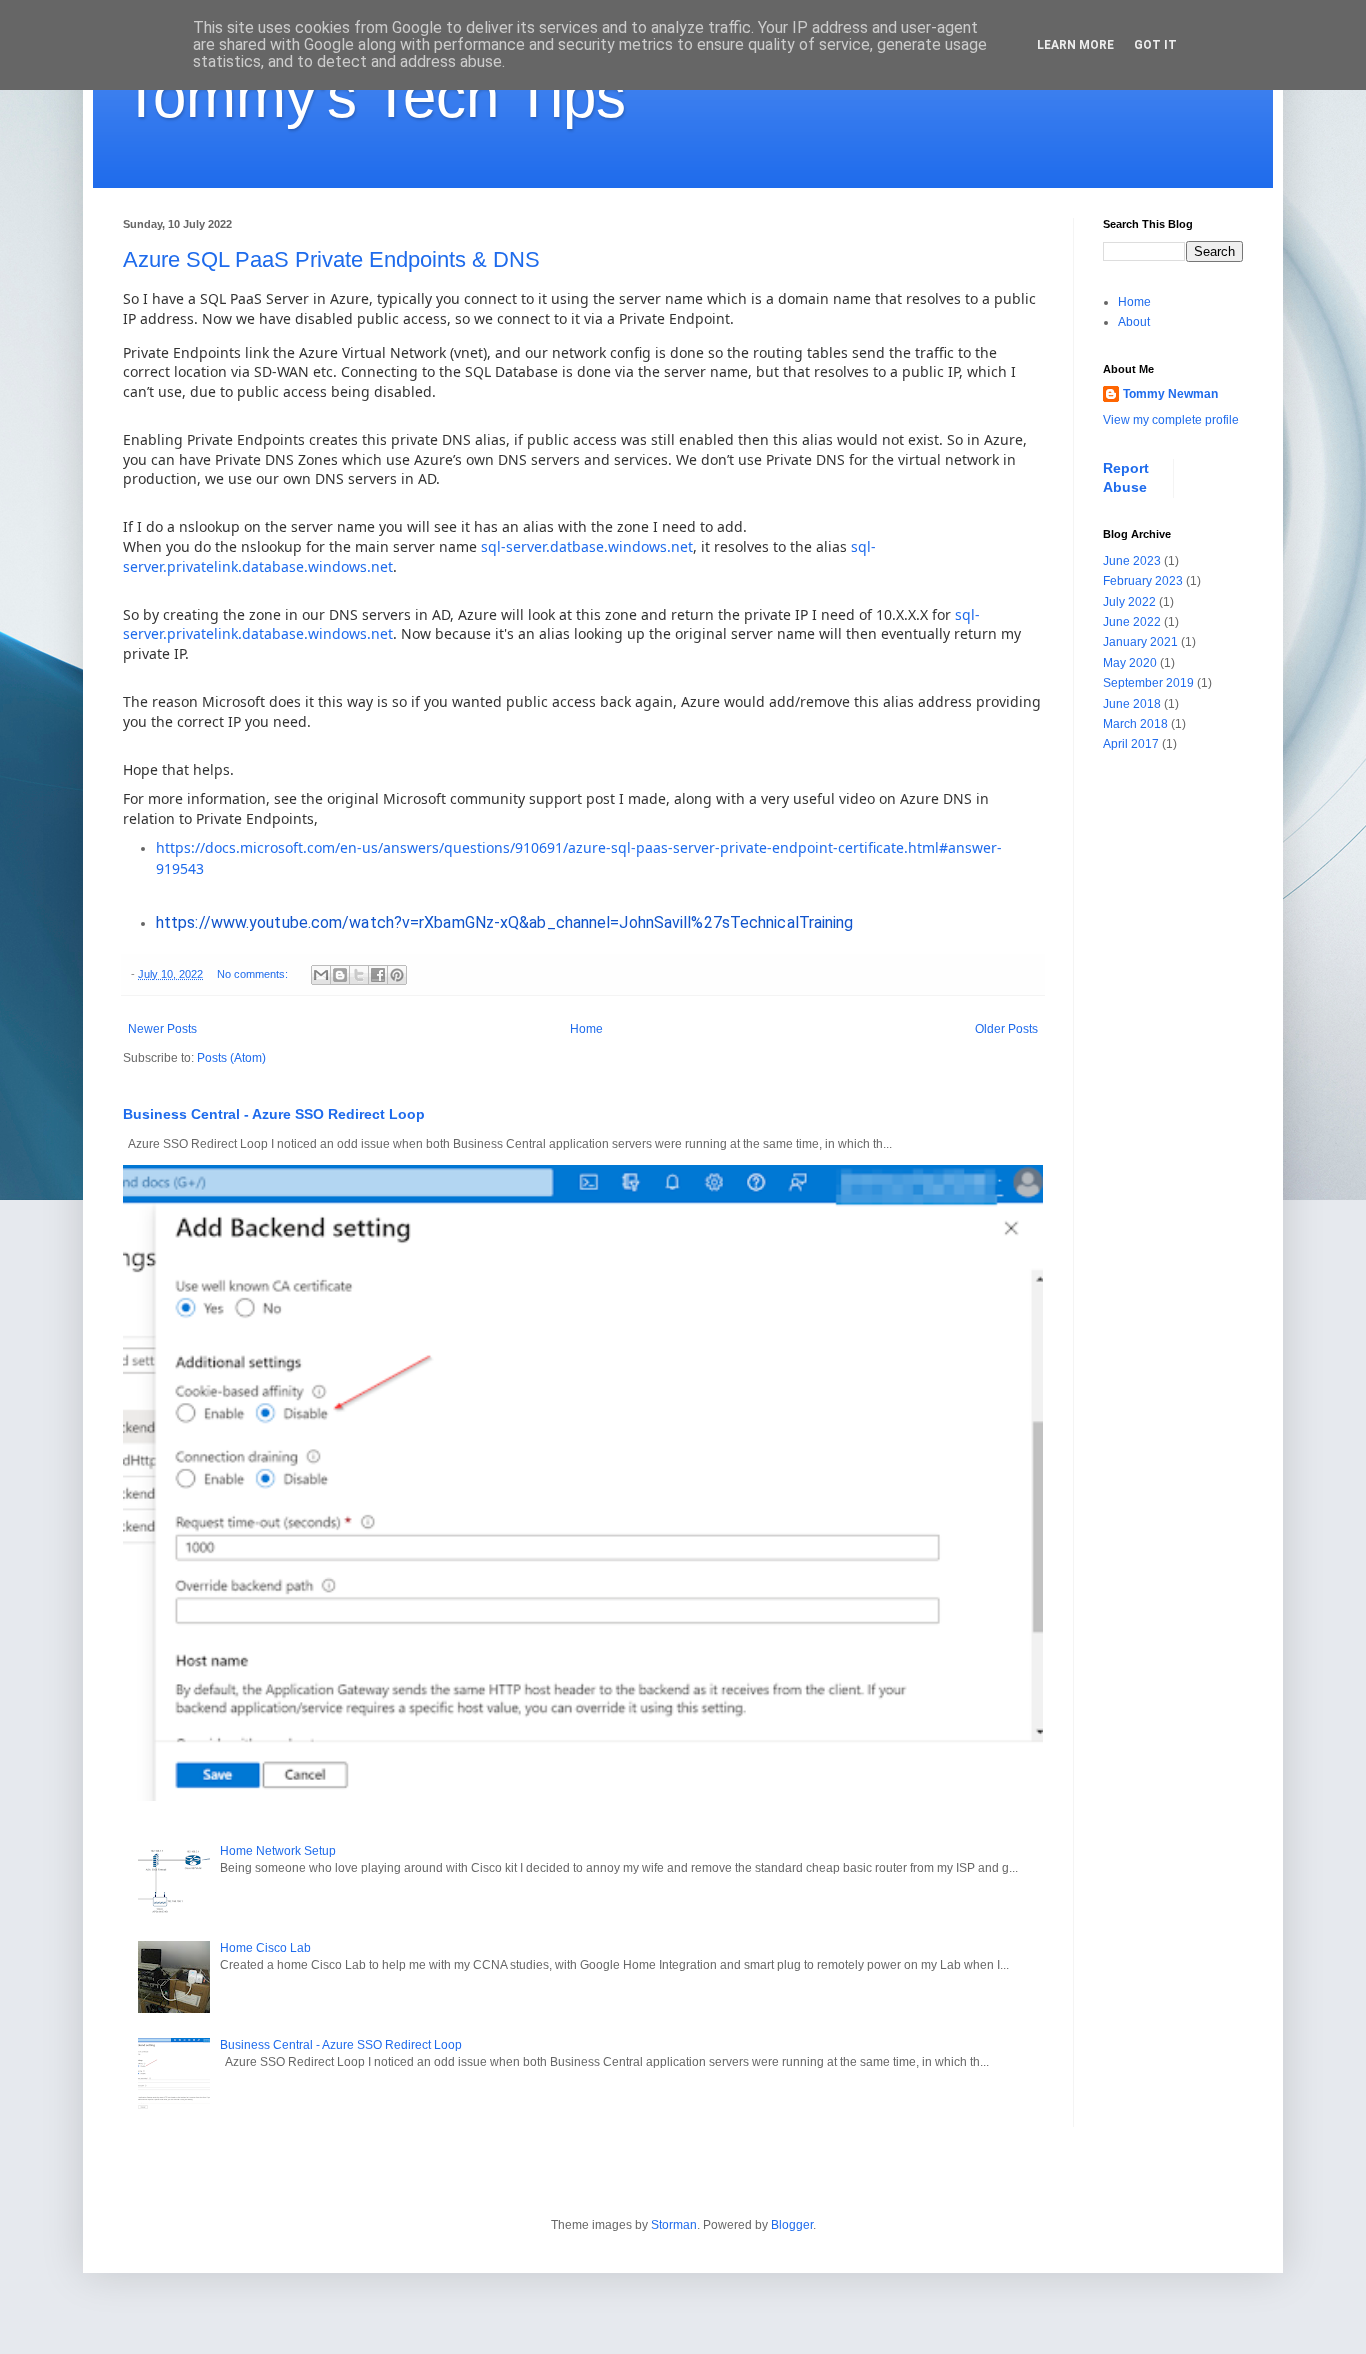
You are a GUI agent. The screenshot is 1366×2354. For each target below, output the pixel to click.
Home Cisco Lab (265, 1948)
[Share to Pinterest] (397, 975)
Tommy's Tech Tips (374, 96)
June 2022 (1132, 622)
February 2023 (1143, 581)
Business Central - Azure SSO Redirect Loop (274, 1114)
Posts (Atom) (231, 1058)
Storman (674, 2225)
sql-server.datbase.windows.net (587, 546)
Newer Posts (162, 1029)
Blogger (792, 2225)
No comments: (254, 974)
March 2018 (1135, 724)
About (1134, 322)
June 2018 (1132, 704)
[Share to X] (359, 975)
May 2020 (1130, 663)
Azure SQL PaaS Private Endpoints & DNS (331, 259)
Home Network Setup (278, 1851)
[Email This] (321, 975)
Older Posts (1006, 1029)
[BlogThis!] (340, 975)
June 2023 (1132, 561)
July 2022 (1129, 602)
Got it (1155, 45)
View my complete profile (1171, 420)
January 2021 (1140, 642)
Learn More (1075, 45)
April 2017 (1131, 744)
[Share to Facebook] (378, 975)
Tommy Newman (1170, 394)
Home (586, 1029)
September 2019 (1148, 683)
